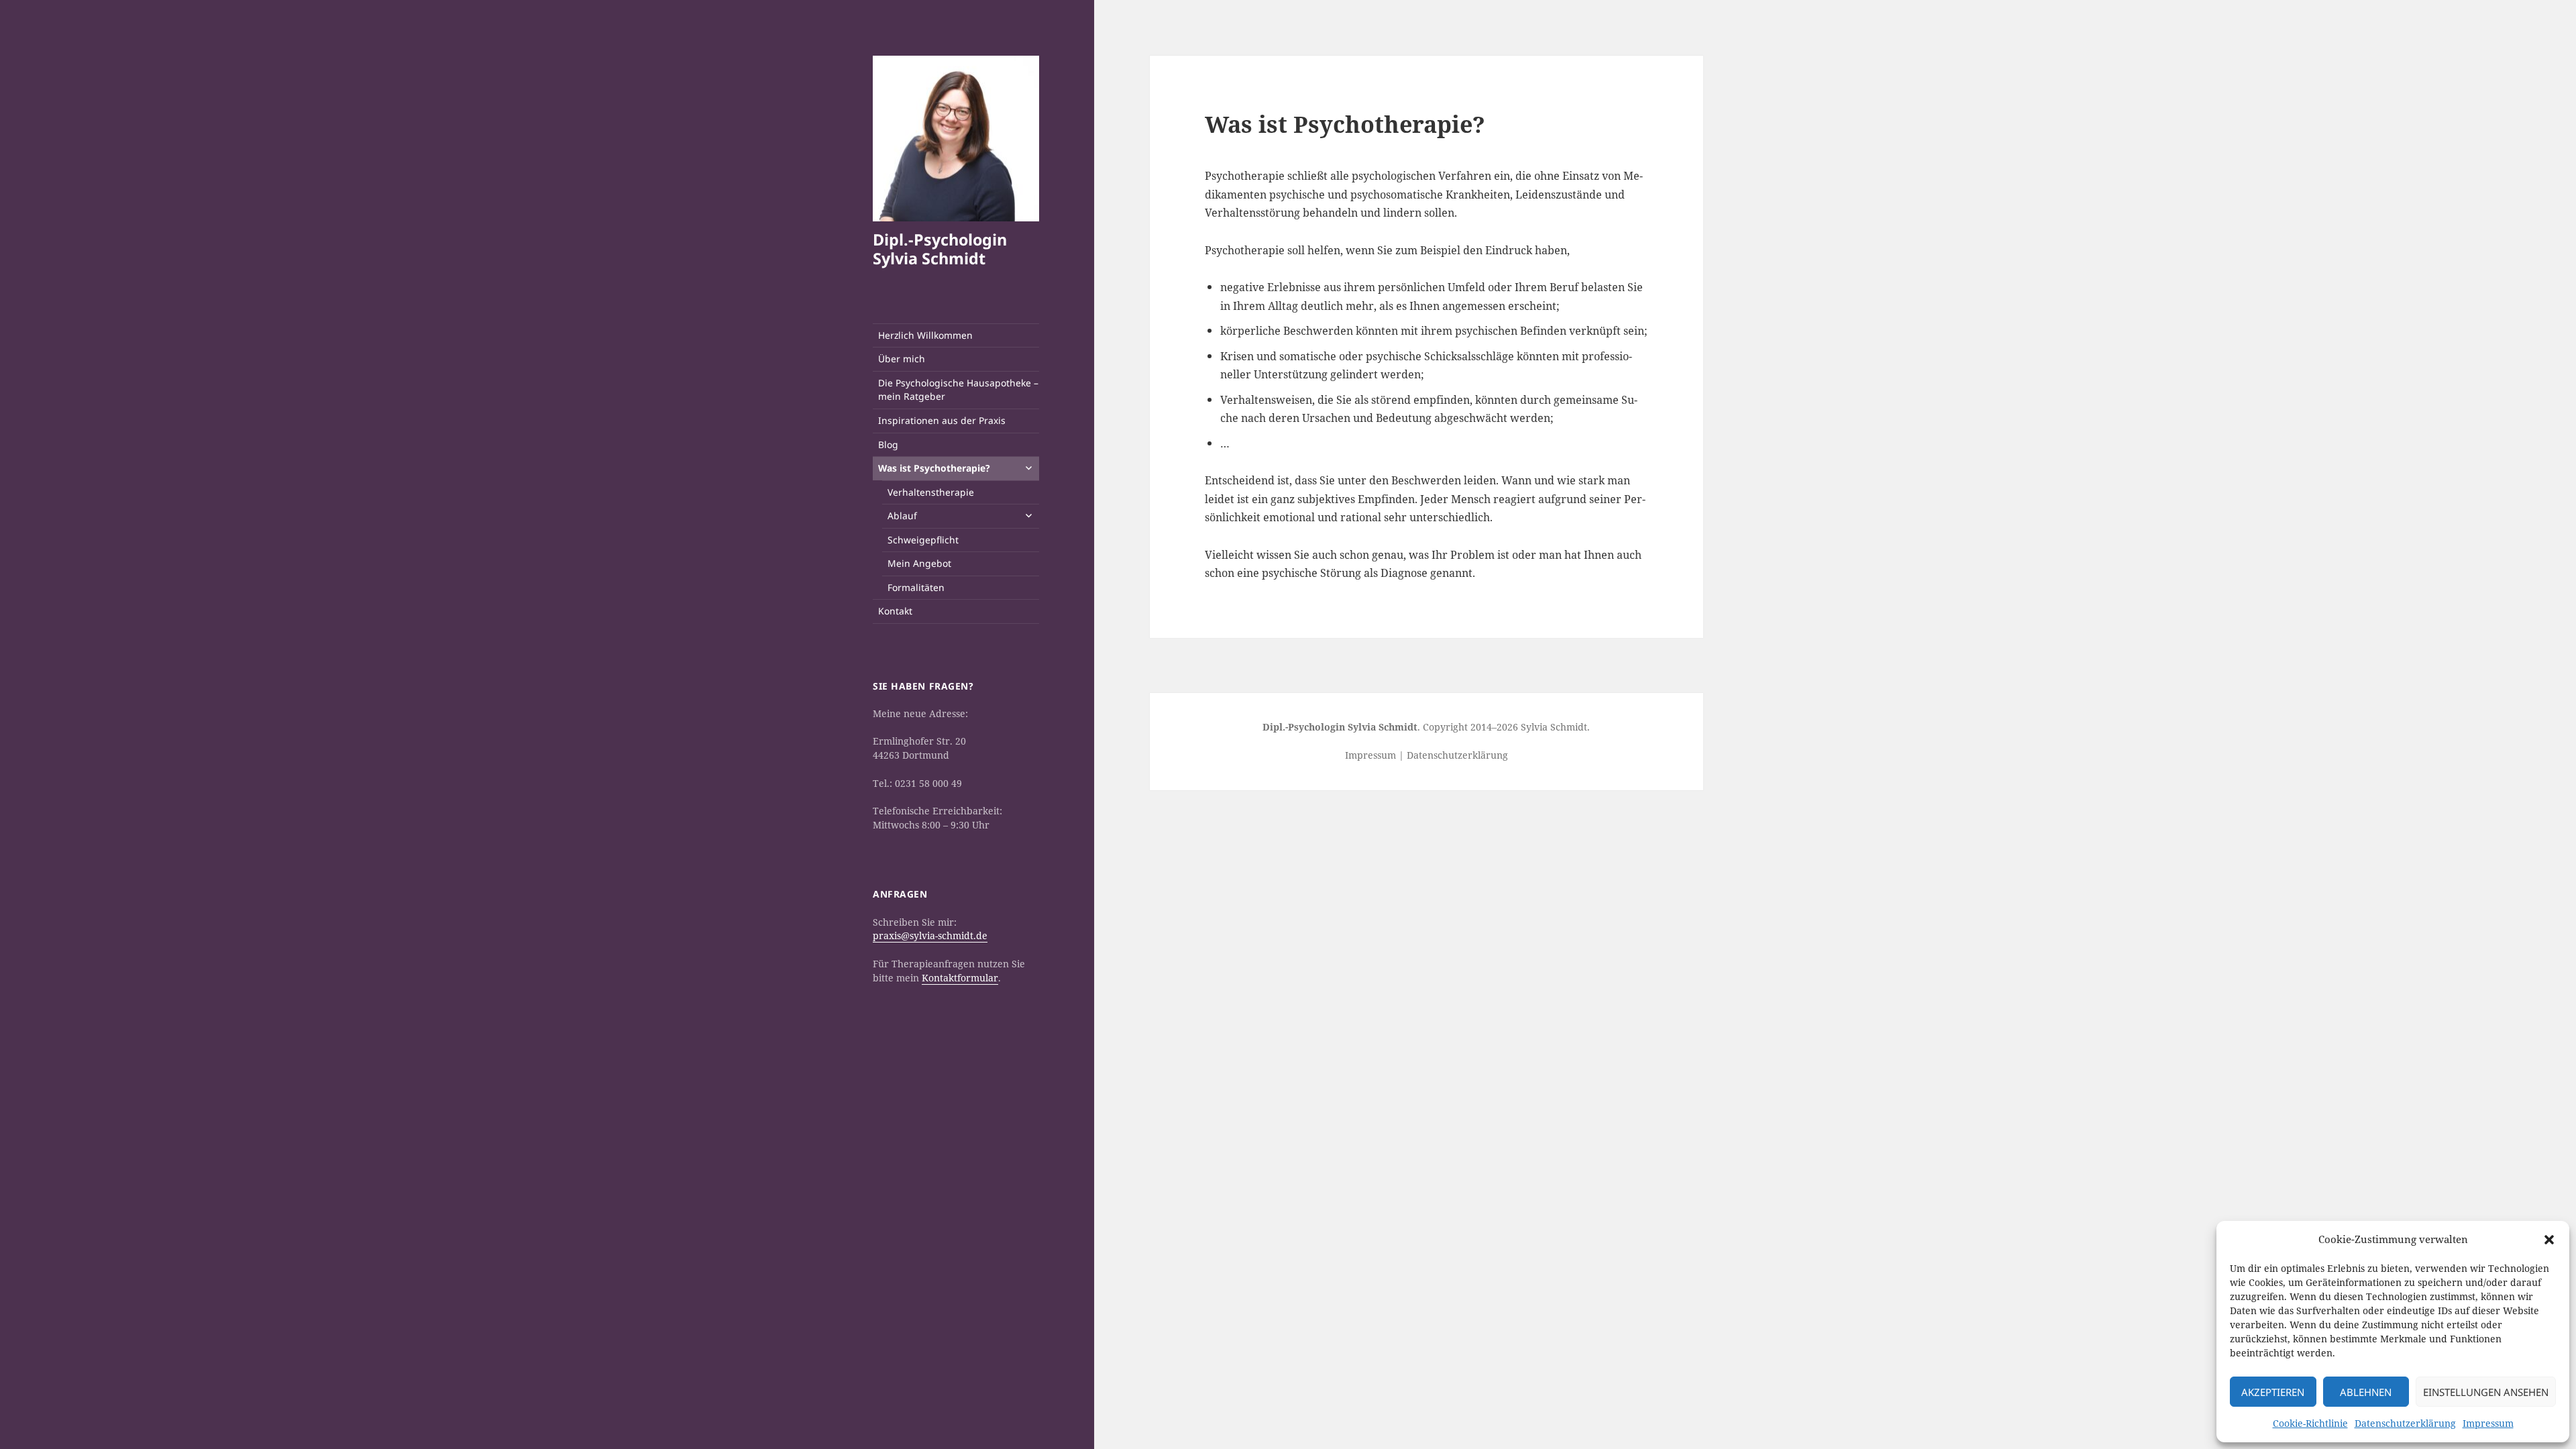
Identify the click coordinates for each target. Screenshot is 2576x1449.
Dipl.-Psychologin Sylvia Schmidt (940, 249)
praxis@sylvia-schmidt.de (930, 935)
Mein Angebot (919, 563)
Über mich (902, 359)
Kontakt (895, 611)
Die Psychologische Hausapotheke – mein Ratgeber (958, 390)
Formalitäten (916, 587)
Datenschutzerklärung (2405, 1423)
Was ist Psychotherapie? (934, 468)
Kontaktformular (960, 978)
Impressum (2488, 1423)
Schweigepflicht (923, 540)
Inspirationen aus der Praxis (942, 420)
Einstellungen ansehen (2486, 1392)
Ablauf (902, 516)
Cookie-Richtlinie (2310, 1423)
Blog (888, 444)
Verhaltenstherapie (931, 492)
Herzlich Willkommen (925, 335)
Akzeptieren (2273, 1392)
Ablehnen (2366, 1392)
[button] (2549, 1240)
